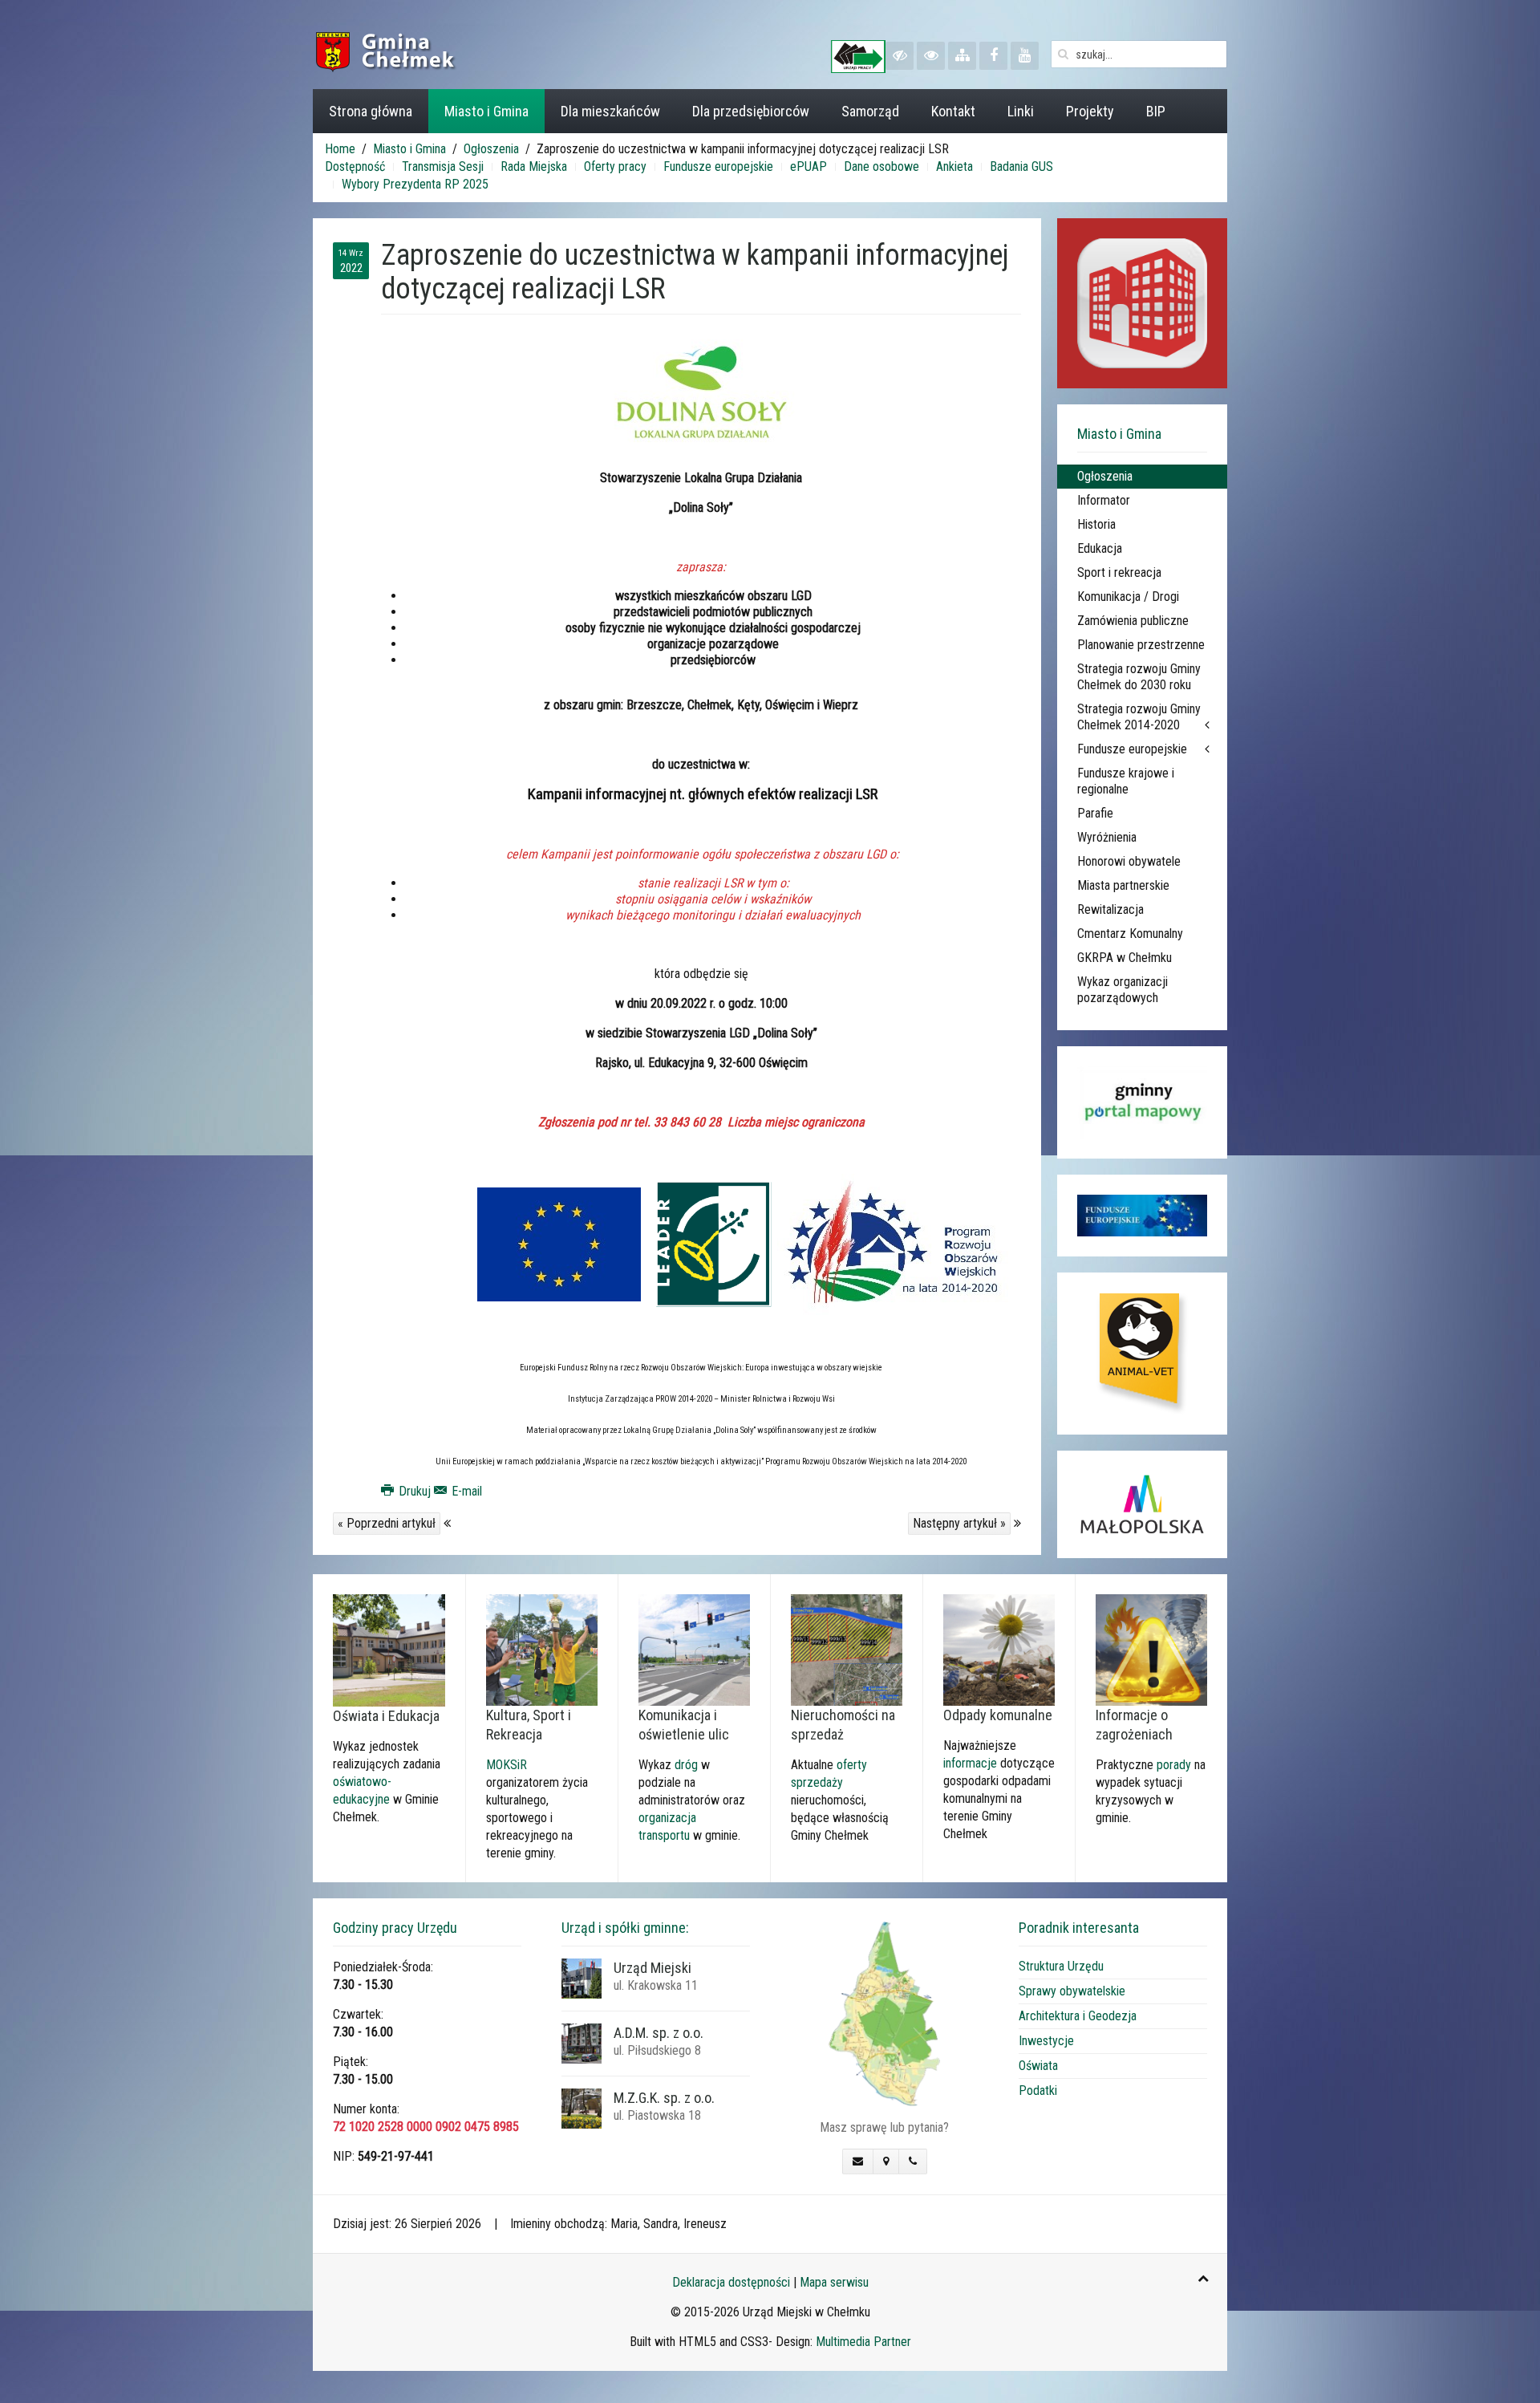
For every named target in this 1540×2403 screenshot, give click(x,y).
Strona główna (371, 111)
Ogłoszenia (491, 149)
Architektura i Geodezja (1078, 2016)
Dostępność (355, 166)
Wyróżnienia (1107, 837)
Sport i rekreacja (1119, 572)
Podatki (1038, 2090)
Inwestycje (1046, 2041)
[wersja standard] (931, 56)
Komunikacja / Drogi (1128, 597)
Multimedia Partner (863, 2342)
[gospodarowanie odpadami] (999, 1649)
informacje (970, 1763)
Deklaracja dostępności (731, 2282)
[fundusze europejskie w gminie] (1142, 1216)
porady (1174, 1765)
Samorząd (870, 111)
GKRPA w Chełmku (1125, 958)
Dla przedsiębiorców (751, 111)
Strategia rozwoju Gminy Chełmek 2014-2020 (1139, 717)
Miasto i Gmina (486, 111)
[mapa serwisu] (962, 56)
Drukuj (415, 1491)
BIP (1156, 111)
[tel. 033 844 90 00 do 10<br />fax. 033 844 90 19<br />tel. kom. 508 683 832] (913, 2161)
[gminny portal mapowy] (1142, 1102)
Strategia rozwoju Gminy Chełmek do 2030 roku (1139, 677)
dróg (686, 1765)
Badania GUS (1021, 166)
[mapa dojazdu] (884, 2013)
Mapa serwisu (834, 2282)
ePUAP (808, 166)
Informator (1104, 500)
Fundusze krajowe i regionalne (1126, 781)
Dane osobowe (881, 166)
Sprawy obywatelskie (1072, 1991)
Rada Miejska (534, 166)
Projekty (1090, 111)
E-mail (465, 1491)
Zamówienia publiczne (1133, 621)
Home (340, 149)
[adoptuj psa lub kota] (1142, 1354)
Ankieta (954, 166)
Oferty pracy (615, 166)
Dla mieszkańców (610, 111)
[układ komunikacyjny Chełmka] (694, 1649)
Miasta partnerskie (1123, 885)
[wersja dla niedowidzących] (900, 56)
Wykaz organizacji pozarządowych (1123, 990)
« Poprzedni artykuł (387, 1523)
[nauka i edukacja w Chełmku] (389, 1649)
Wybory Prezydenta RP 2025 (415, 184)
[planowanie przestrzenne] (847, 1649)
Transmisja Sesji (443, 166)
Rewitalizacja (1110, 909)
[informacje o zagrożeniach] (1151, 1649)
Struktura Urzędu (1061, 1966)
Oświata (1038, 2066)
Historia (1096, 524)
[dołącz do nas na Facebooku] (993, 56)
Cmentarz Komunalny (1130, 934)
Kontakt (953, 111)
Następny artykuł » (959, 1523)
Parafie (1095, 813)
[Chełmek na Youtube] (1025, 56)
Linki (1021, 111)
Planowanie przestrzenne (1141, 645)
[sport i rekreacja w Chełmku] (542, 1649)
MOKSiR (507, 1765)
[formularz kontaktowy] (858, 2161)
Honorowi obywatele (1129, 861)
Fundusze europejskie (718, 166)
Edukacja (1100, 548)
